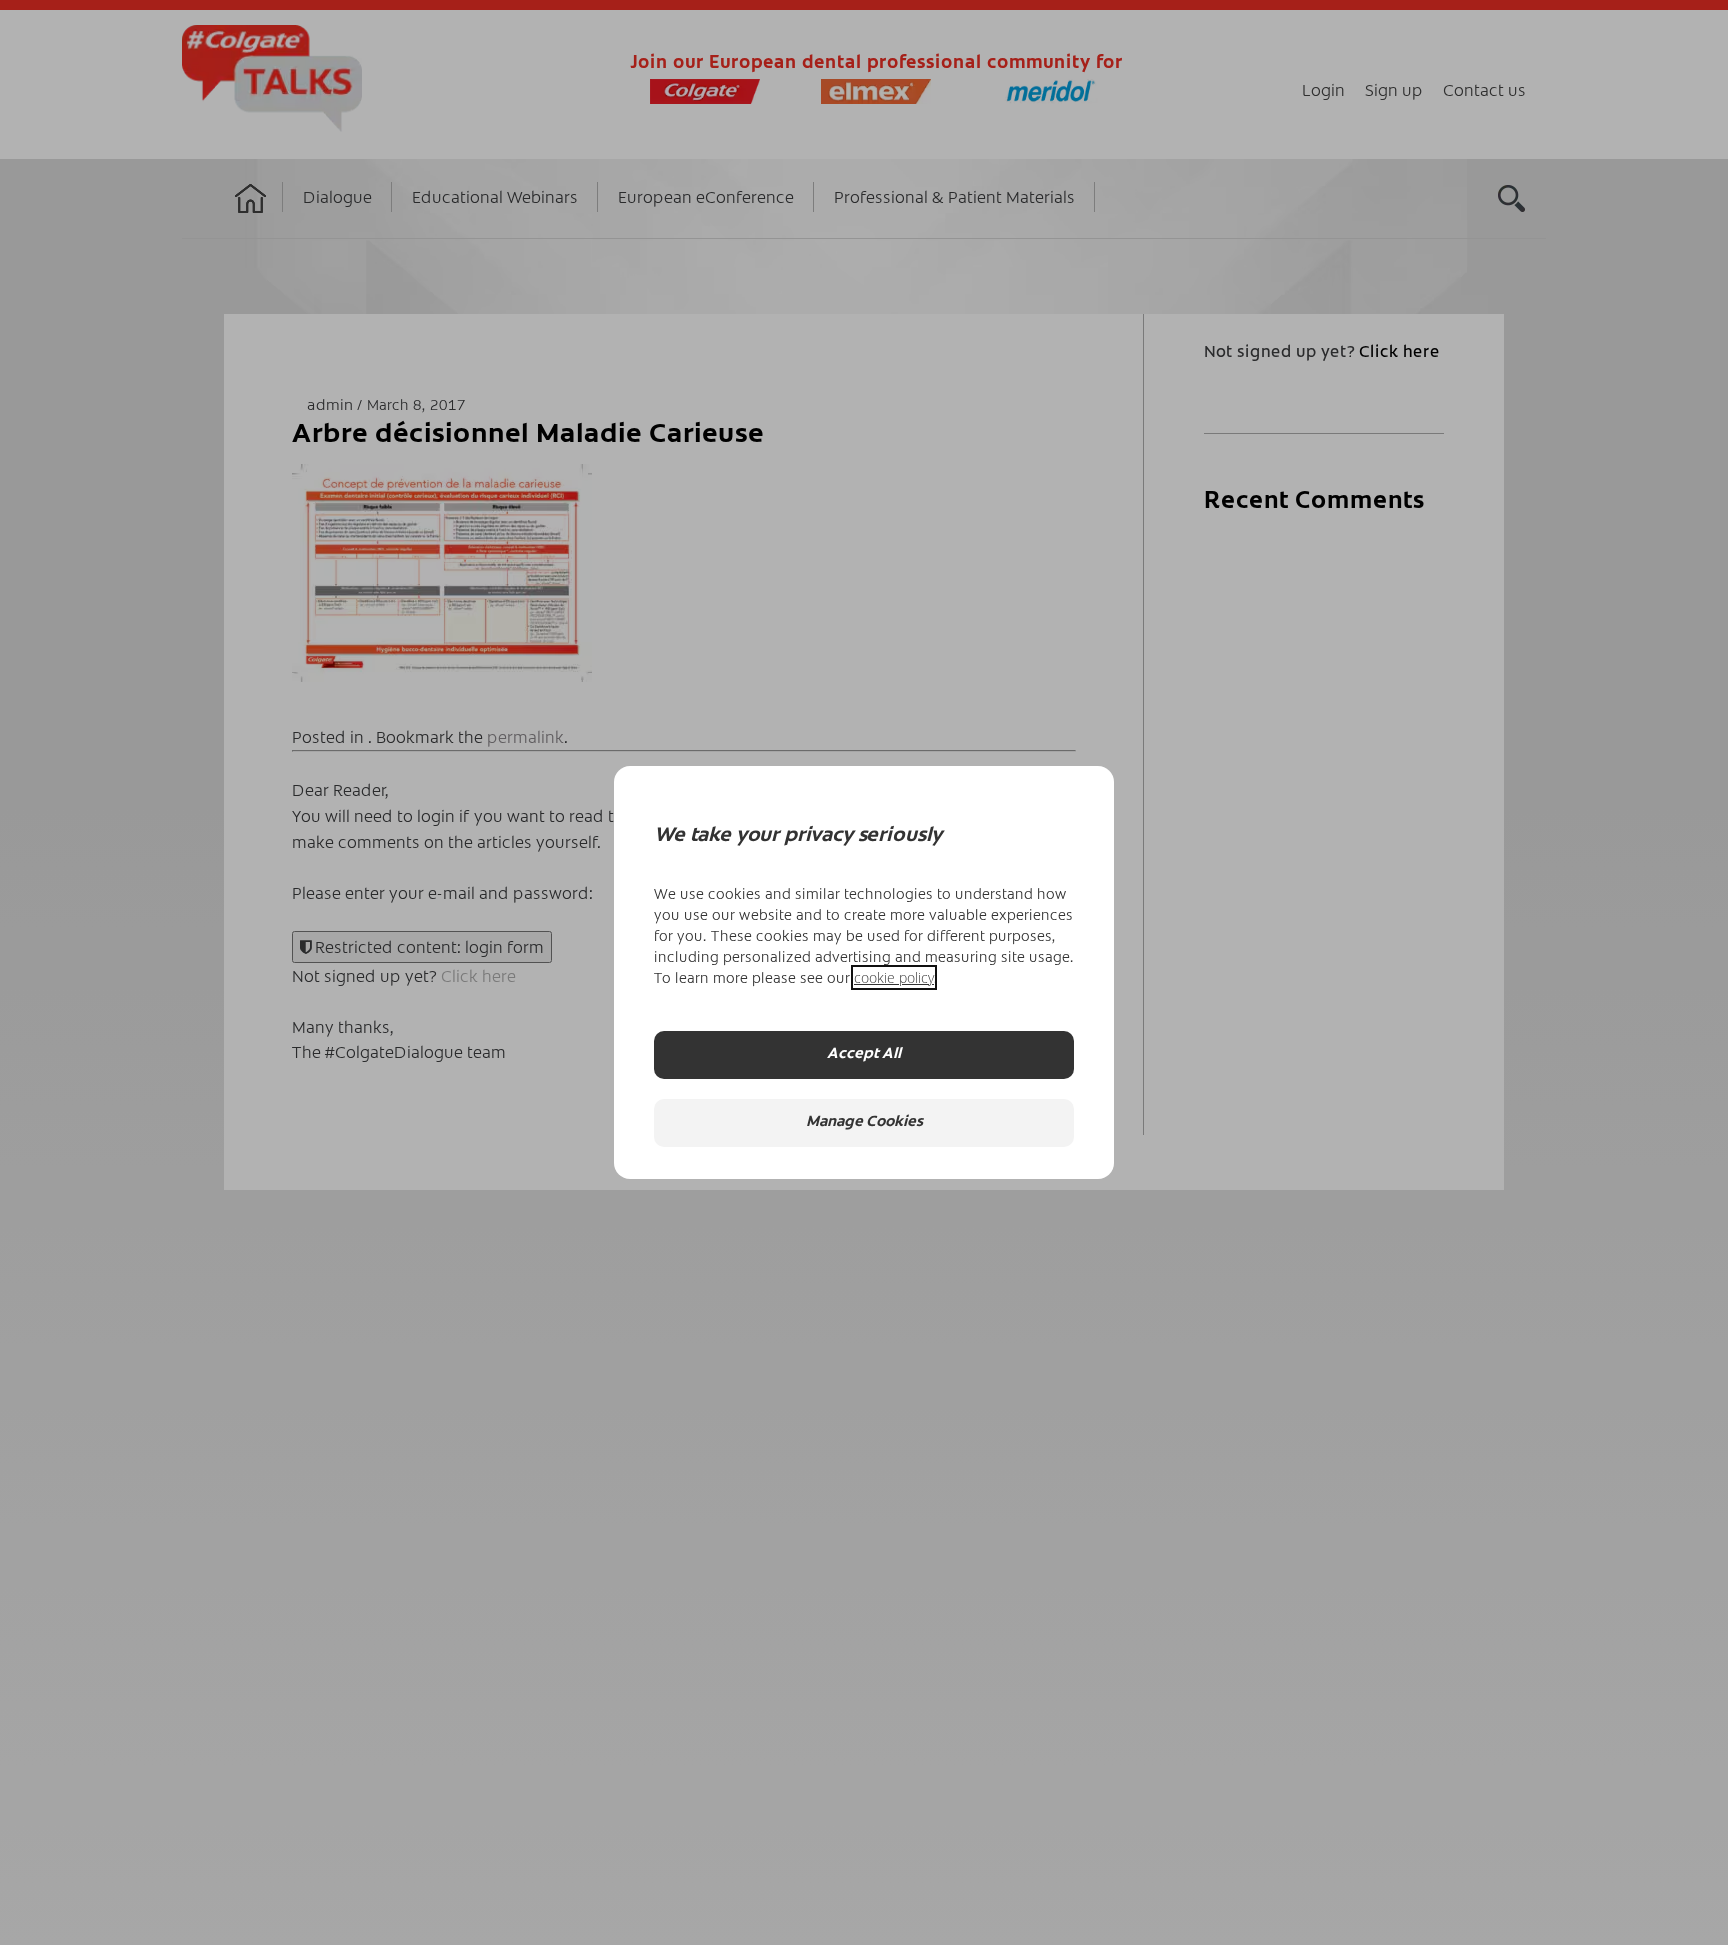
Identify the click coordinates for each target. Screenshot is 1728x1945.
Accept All (864, 1054)
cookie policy (894, 977)
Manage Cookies (864, 1122)
